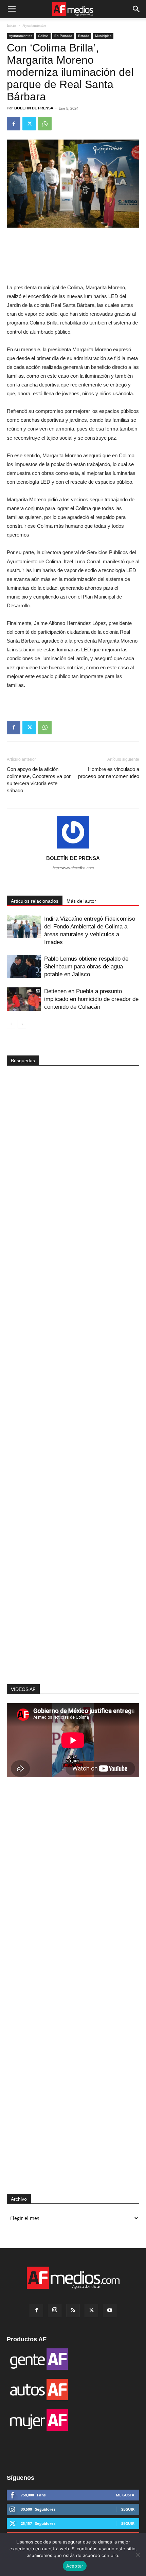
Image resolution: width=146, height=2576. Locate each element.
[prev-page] (11, 1024)
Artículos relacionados (35, 901)
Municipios (103, 36)
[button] (12, 9)
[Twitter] (29, 124)
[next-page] (22, 1024)
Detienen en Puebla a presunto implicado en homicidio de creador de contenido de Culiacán (91, 999)
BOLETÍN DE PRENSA (34, 108)
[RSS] (73, 2310)
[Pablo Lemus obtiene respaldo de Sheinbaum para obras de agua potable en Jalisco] (24, 967)
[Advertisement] (73, 1563)
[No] (138, 2555)
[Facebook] (14, 124)
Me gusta (125, 2495)
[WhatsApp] (45, 124)
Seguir (128, 2509)
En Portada (63, 36)
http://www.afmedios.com (73, 868)
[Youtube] (110, 2310)
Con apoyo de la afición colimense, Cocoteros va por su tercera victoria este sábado (39, 780)
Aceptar (75, 2566)
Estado (84, 36)
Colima (43, 36)
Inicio (11, 25)
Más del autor (81, 901)
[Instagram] (55, 2310)
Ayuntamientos (34, 25)
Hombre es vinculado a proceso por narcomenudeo (109, 773)
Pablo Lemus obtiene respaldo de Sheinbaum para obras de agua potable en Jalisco (86, 967)
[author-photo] (73, 849)
